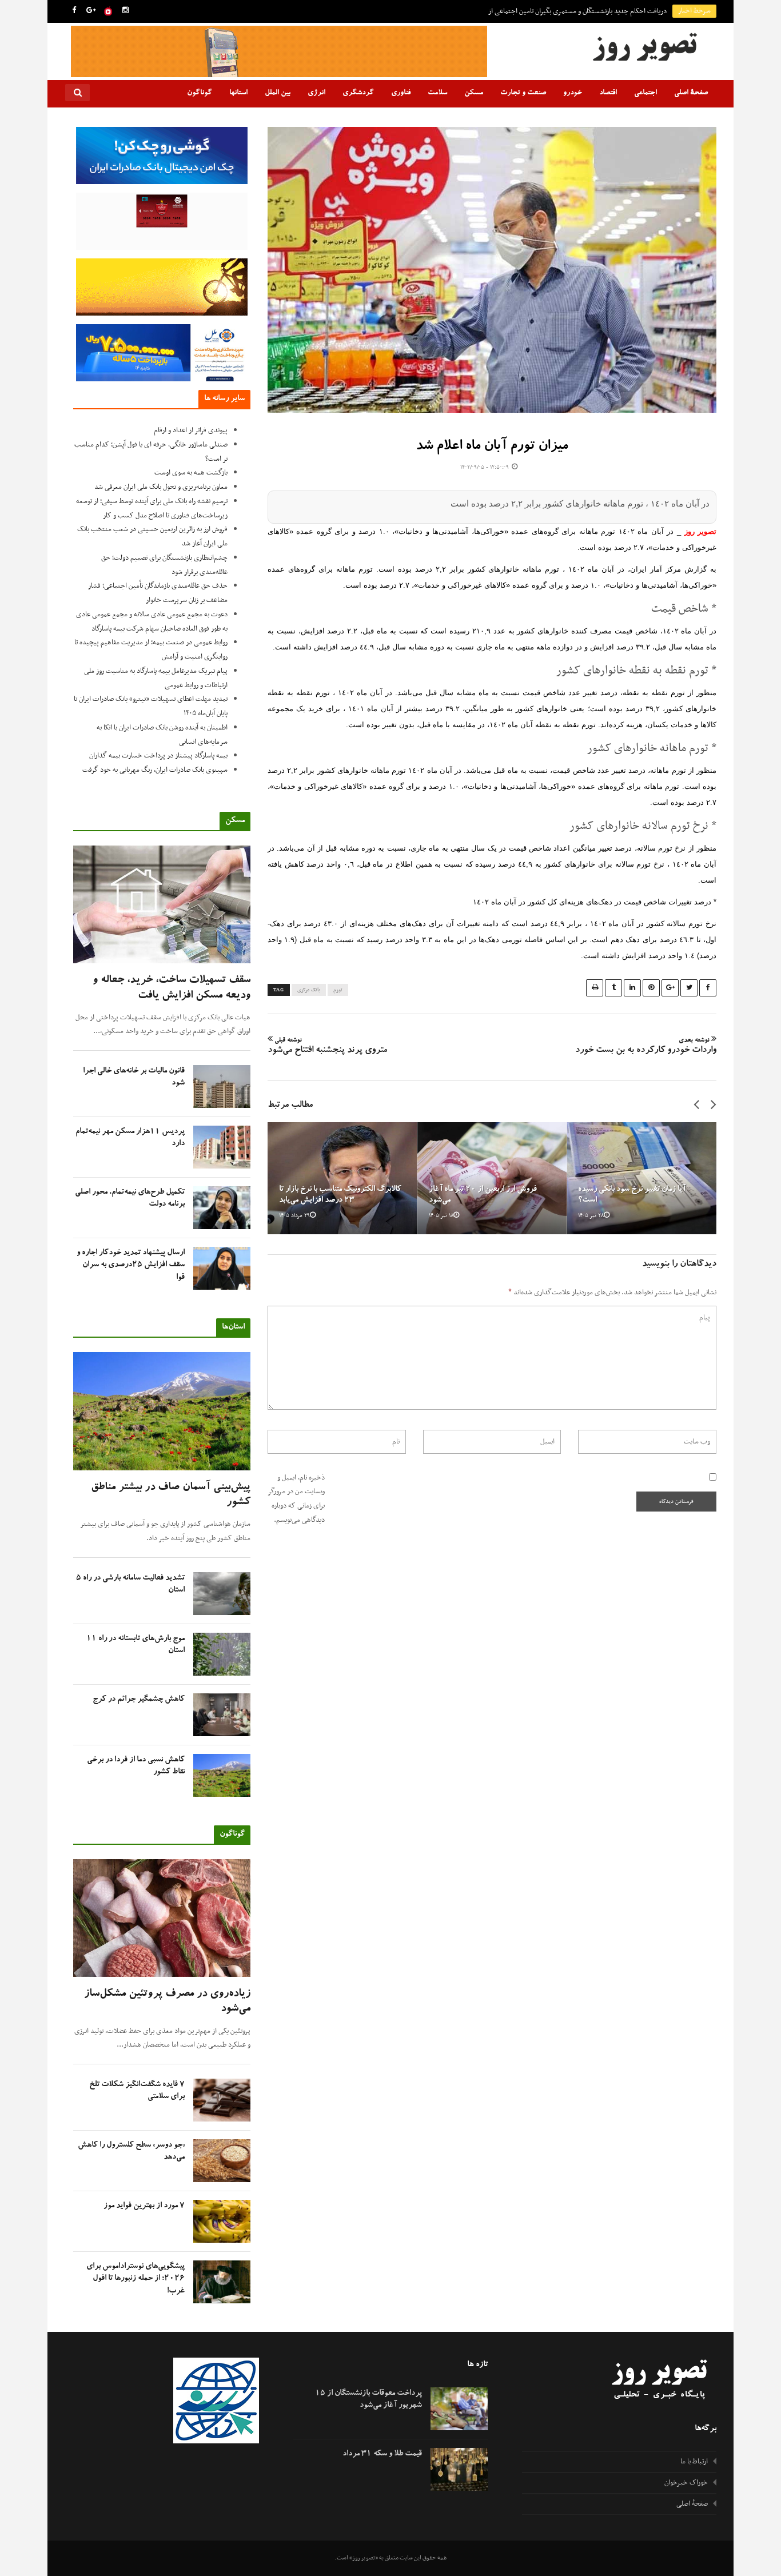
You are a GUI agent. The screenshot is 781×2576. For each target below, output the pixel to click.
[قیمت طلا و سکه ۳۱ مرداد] (459, 2469)
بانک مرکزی (309, 990)
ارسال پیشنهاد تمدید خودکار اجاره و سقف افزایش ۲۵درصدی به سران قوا (131, 1265)
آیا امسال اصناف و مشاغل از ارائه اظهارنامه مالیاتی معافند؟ (589, 11)
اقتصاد (608, 93)
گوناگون (200, 93)
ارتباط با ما (694, 2462)
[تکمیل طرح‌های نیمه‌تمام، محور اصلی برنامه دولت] (222, 1208)
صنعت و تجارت (523, 93)
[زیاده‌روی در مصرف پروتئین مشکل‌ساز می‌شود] (162, 1918)
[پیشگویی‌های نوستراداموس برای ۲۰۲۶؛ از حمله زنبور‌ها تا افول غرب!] (222, 2282)
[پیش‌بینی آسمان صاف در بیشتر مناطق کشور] (162, 1411)
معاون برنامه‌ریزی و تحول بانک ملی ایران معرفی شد (161, 487)
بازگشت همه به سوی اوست (191, 473)
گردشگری (358, 93)
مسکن (474, 93)
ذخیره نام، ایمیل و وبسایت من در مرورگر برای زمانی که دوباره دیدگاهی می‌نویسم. (296, 1499)
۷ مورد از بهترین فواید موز (144, 2206)
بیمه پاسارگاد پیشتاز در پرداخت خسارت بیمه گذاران (158, 756)
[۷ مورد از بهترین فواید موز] (222, 2221)
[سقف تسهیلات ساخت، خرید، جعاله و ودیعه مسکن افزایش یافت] (162, 905)
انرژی (316, 93)
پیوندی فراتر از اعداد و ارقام (191, 430)
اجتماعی (645, 93)
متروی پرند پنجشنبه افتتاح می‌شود (327, 1047)
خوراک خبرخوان (686, 2483)
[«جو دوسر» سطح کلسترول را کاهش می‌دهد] (222, 2161)
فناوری (401, 93)
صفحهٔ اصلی (691, 93)
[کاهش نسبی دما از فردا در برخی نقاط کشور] (222, 1775)
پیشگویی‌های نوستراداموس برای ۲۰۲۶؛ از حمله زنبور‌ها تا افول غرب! (136, 2279)
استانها (238, 93)
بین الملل (278, 93)
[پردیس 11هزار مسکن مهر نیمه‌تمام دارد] (222, 1147)
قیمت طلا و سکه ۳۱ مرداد (382, 2454)
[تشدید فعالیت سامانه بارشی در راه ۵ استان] (222, 1594)
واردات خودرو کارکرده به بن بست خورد (646, 1047)
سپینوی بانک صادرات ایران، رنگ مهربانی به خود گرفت (155, 770)
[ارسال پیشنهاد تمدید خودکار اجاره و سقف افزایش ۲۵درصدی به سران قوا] (222, 1268)
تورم (338, 990)
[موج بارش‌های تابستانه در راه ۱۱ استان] (222, 1654)
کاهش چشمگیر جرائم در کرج (139, 1700)
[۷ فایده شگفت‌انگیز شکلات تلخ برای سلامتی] (222, 2100)
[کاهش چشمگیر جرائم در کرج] (222, 1715)
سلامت (437, 93)
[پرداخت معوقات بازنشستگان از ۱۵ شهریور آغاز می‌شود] (459, 2409)
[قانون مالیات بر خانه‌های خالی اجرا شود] (222, 1086)
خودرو (573, 93)
